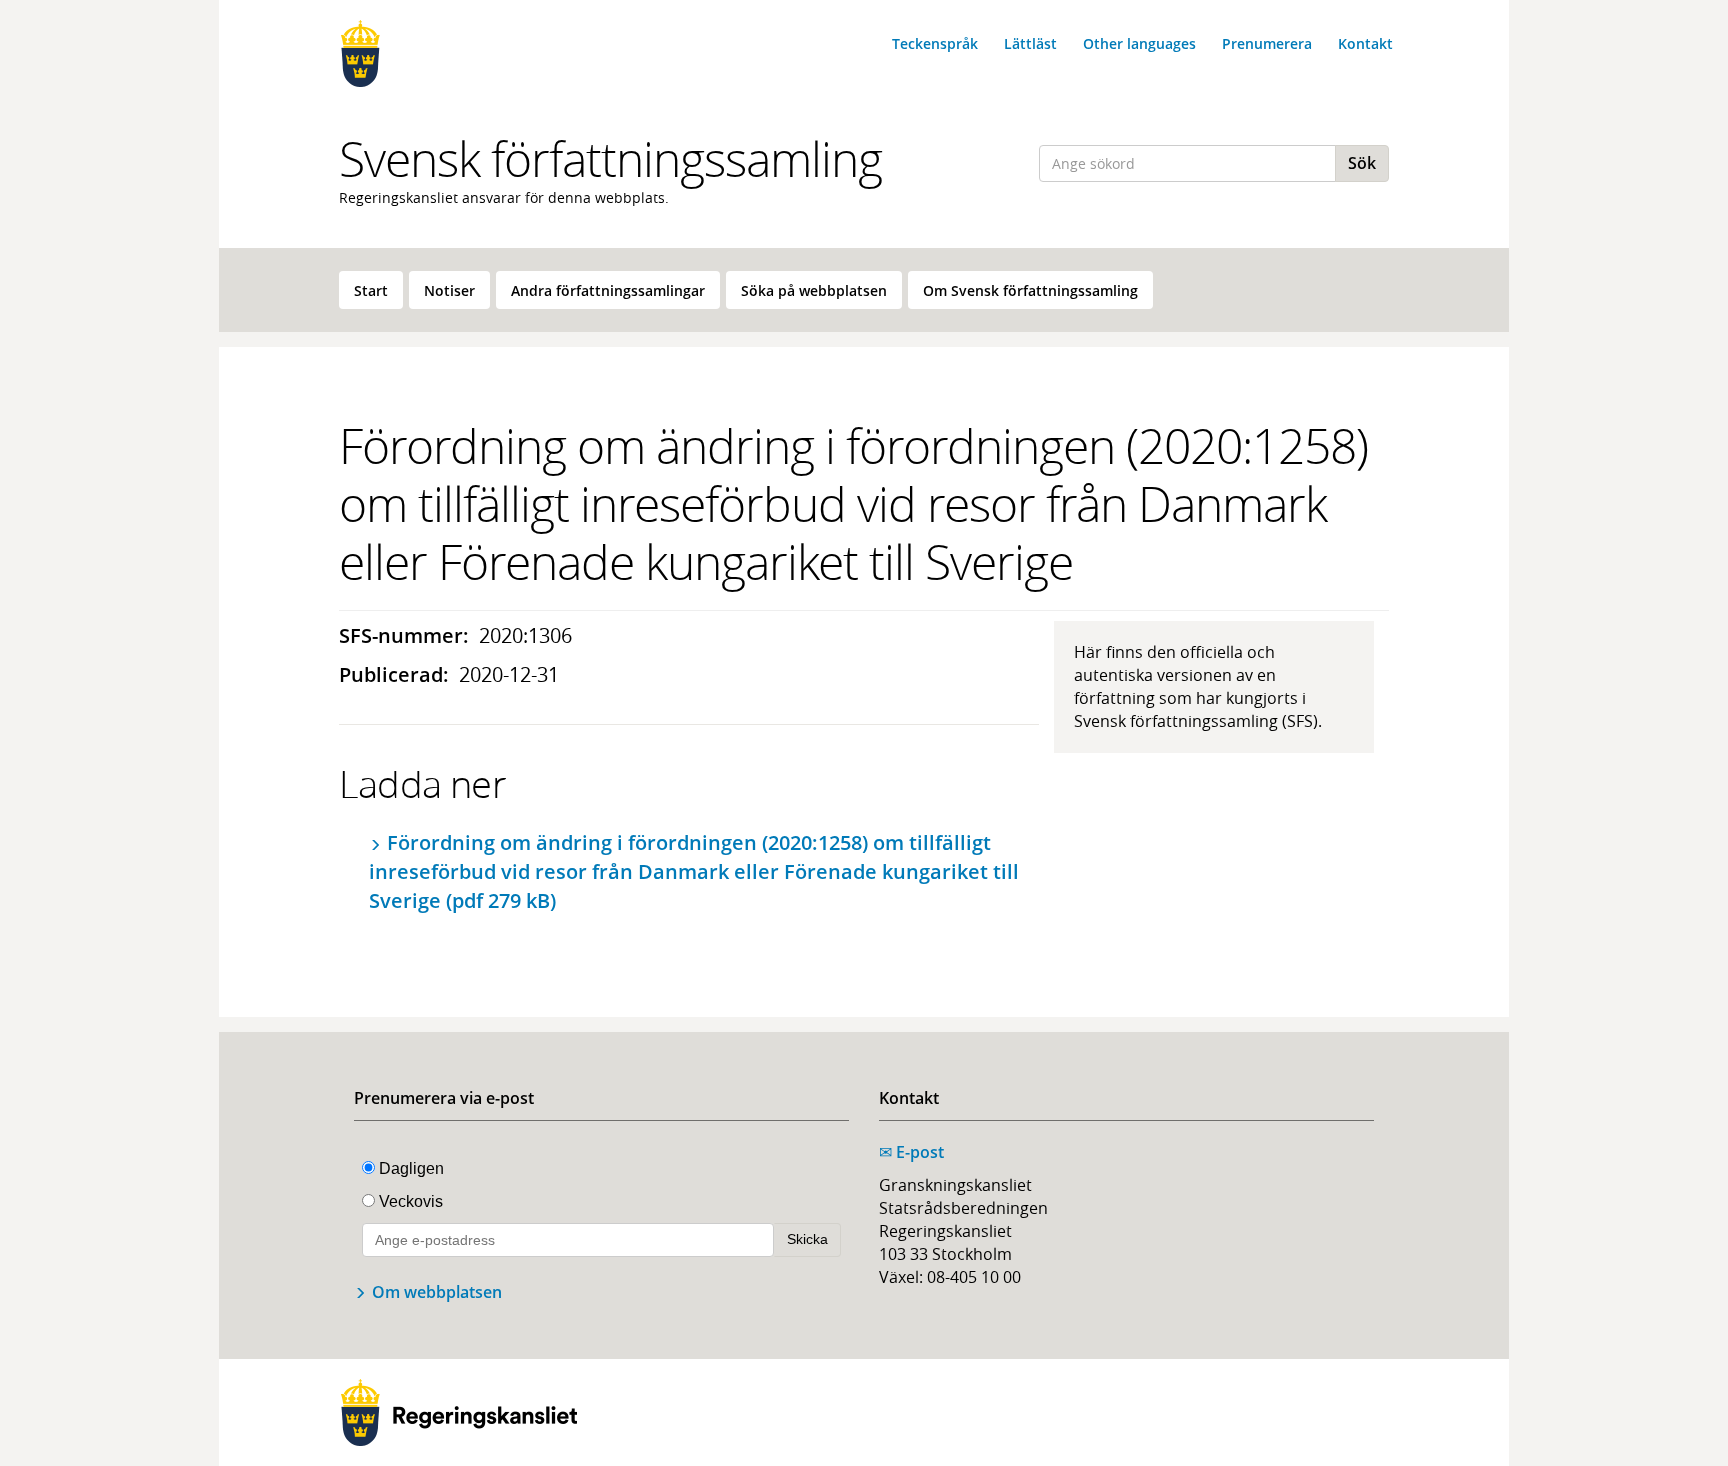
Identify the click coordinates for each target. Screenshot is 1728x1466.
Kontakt (1365, 43)
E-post (911, 1152)
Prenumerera (1267, 43)
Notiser (449, 290)
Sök (1362, 163)
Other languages (1139, 43)
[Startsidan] (459, 53)
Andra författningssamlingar (608, 290)
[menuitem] (371, 290)
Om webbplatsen (437, 1292)
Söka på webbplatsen (814, 290)
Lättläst (1030, 43)
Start (371, 290)
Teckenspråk (935, 43)
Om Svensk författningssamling (1030, 290)
